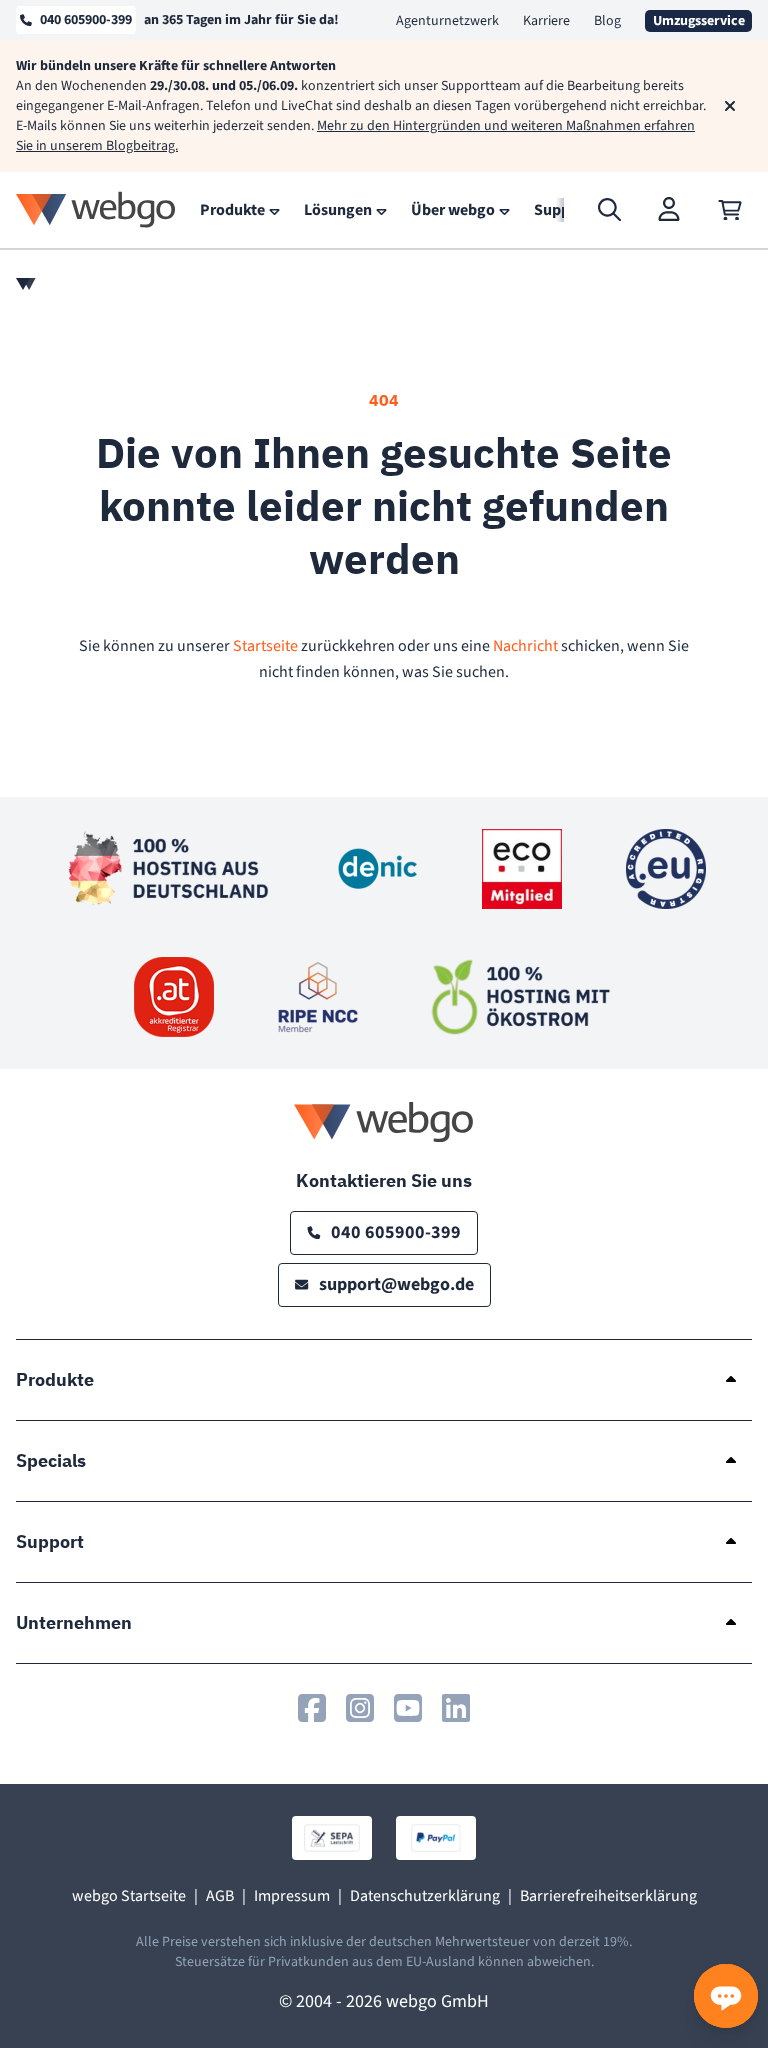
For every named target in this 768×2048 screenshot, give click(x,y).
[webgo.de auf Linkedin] (456, 1708)
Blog (607, 21)
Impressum (292, 1896)
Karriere (546, 21)
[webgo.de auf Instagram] (360, 1708)
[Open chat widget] (726, 1996)
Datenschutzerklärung (425, 1896)
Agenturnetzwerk (447, 21)
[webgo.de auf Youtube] (408, 1708)
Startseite (265, 646)
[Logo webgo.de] (96, 209)
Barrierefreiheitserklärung (608, 1896)
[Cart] (730, 210)
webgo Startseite (129, 1896)
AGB (220, 1896)
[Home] (26, 284)
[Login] (670, 210)
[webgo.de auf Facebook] (312, 1708)
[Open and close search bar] (610, 210)
